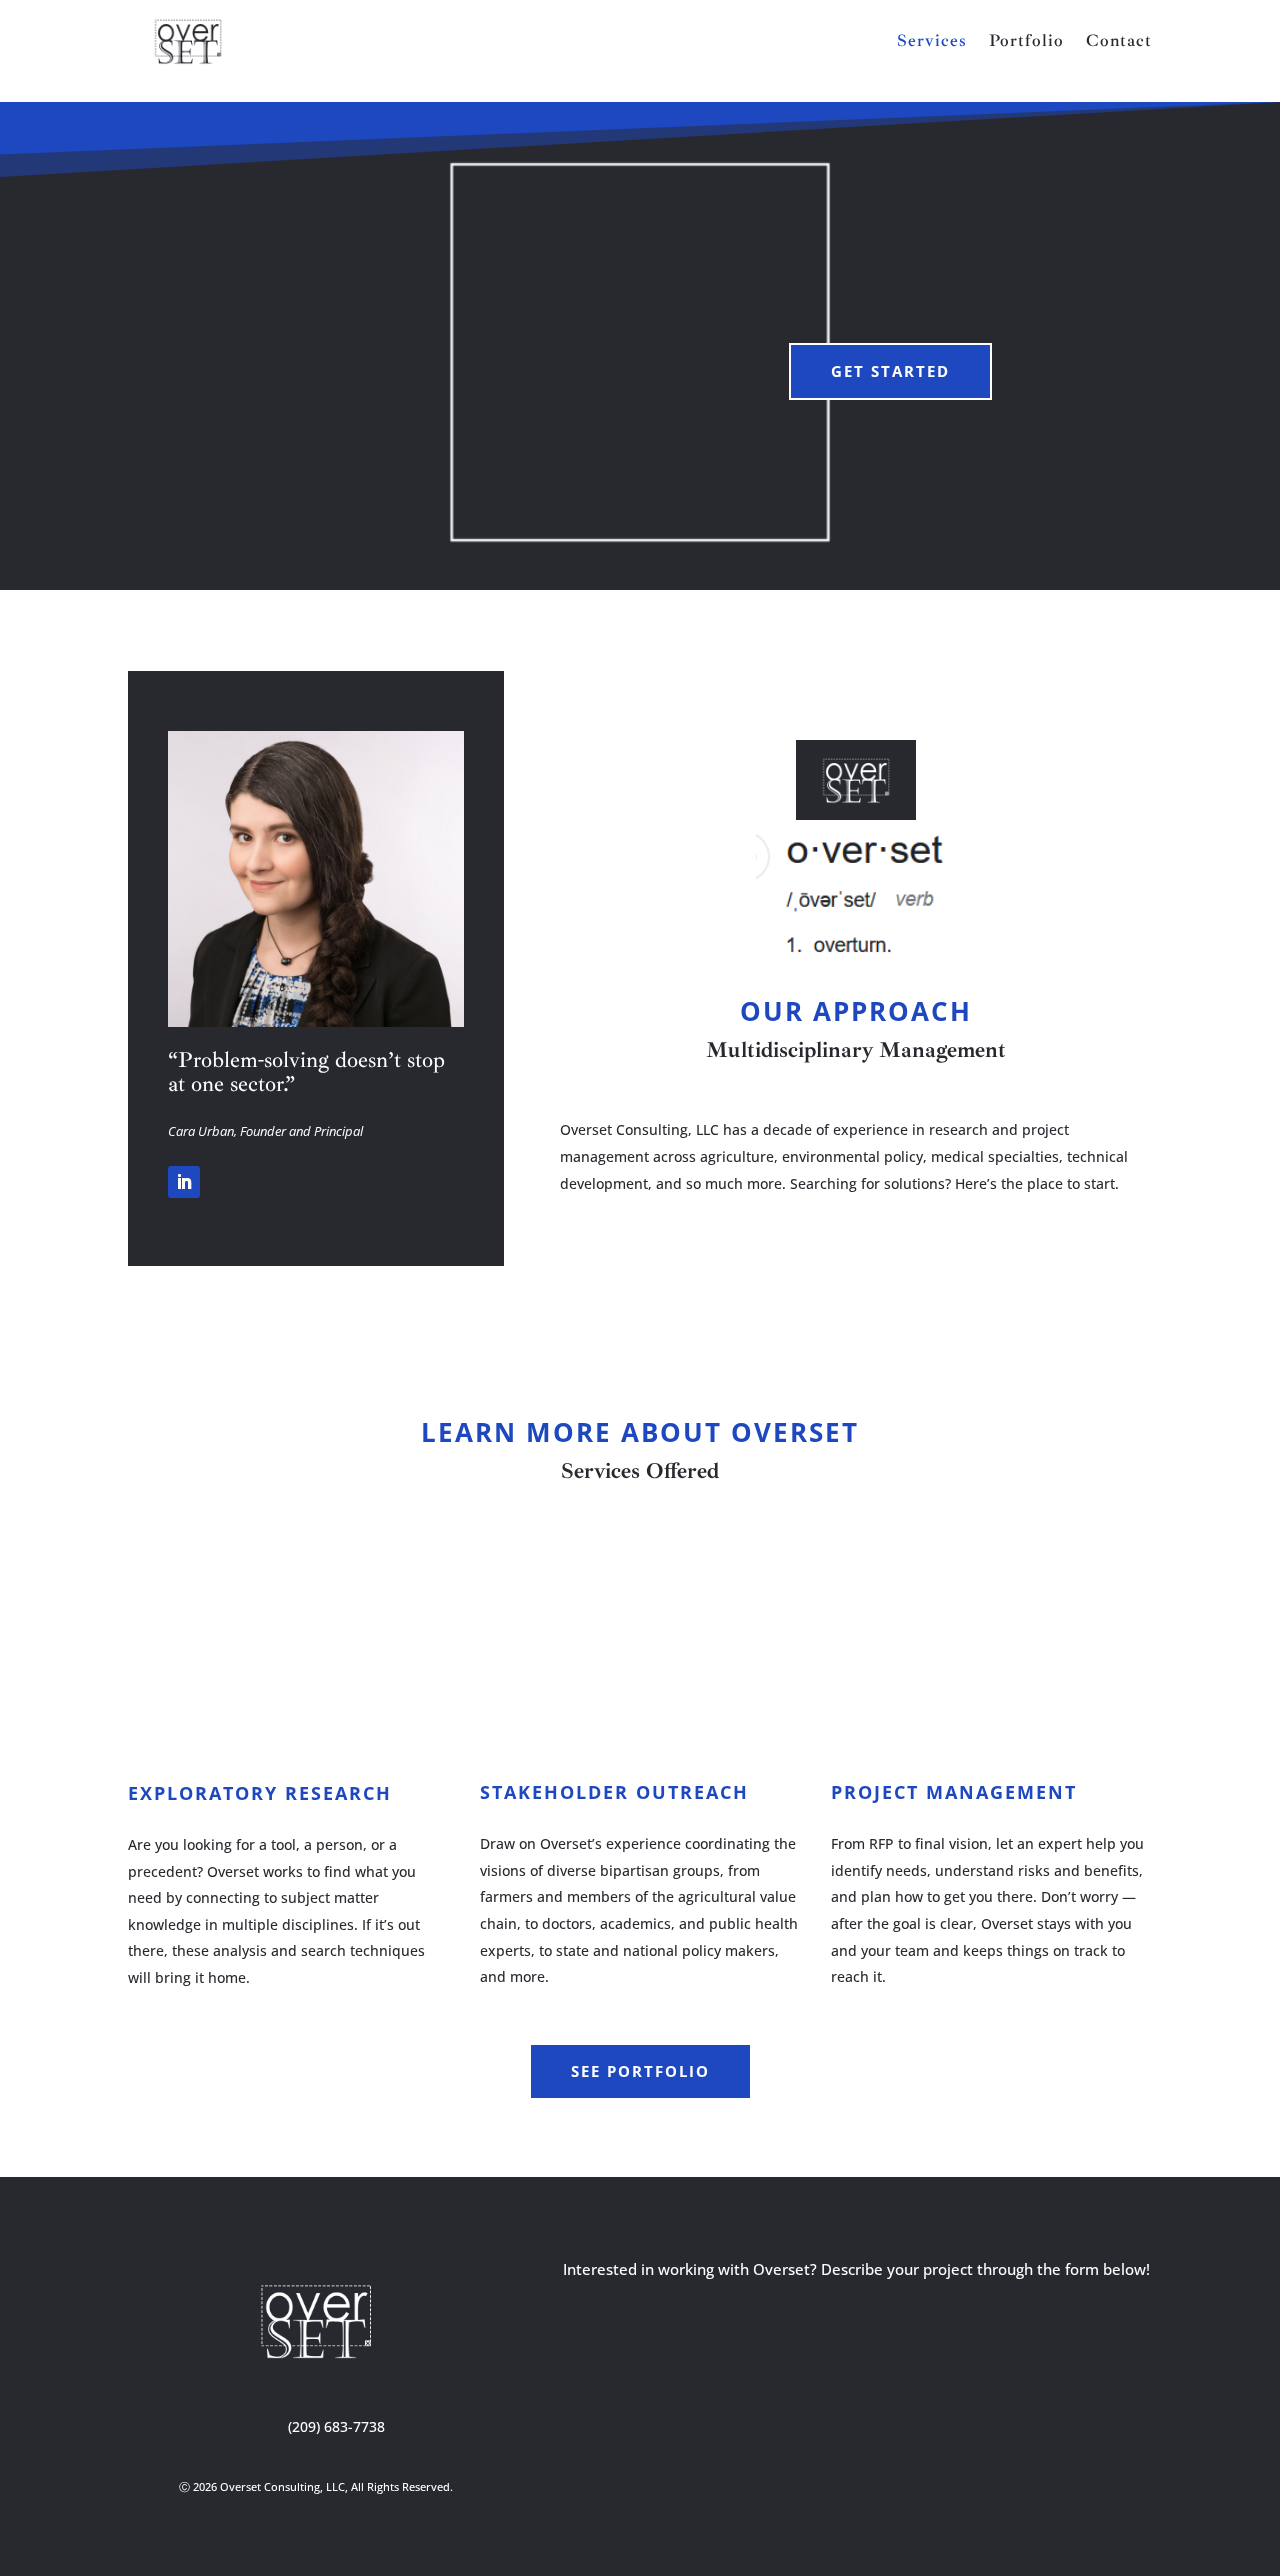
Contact (1119, 42)
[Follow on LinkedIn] (184, 1182)
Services (932, 42)
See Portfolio (640, 2071)
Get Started (890, 371)
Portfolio (1026, 42)
